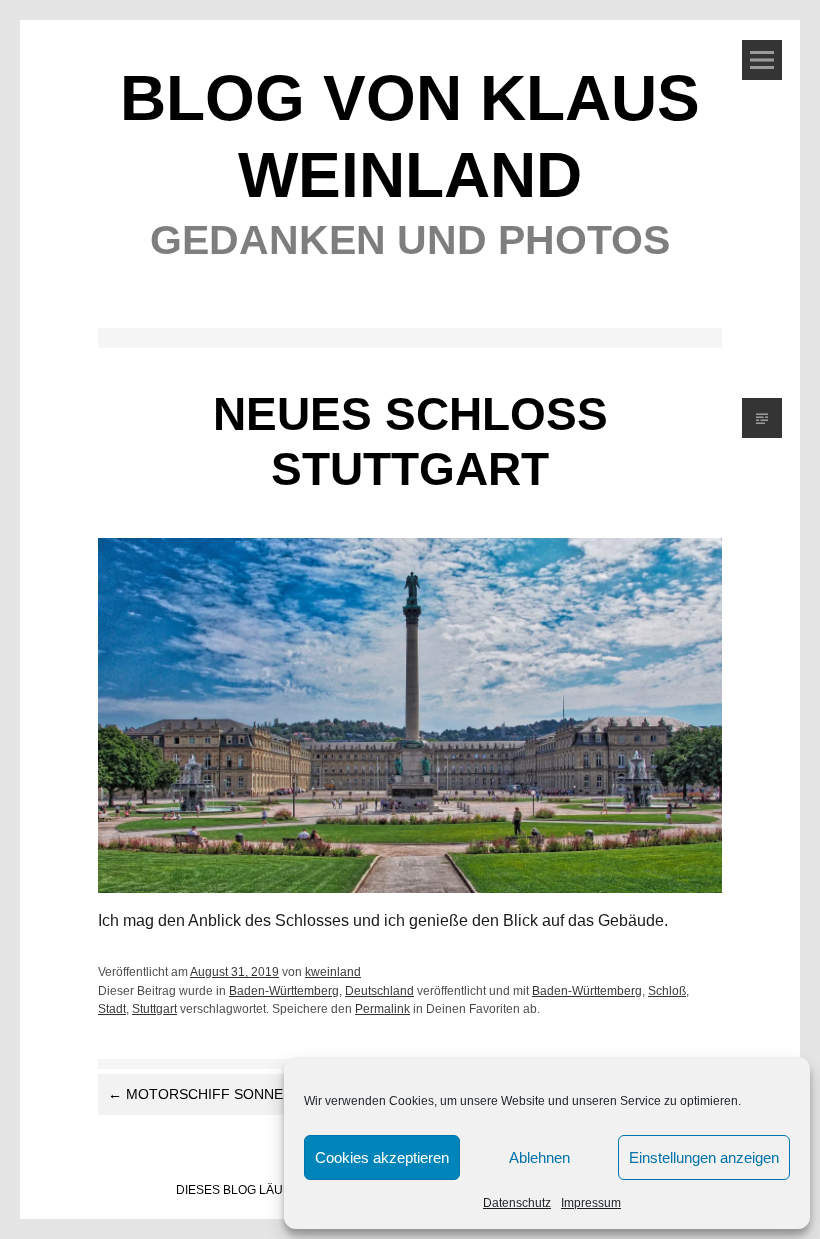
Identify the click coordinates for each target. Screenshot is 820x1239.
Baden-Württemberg (284, 991)
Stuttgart (154, 1009)
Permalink (382, 1009)
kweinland (333, 972)
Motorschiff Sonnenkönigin (230, 1094)
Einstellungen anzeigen (704, 1157)
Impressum (591, 1203)
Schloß (667, 991)
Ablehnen (539, 1157)
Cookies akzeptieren (382, 1157)
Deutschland (379, 991)
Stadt (112, 1009)
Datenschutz (517, 1203)
